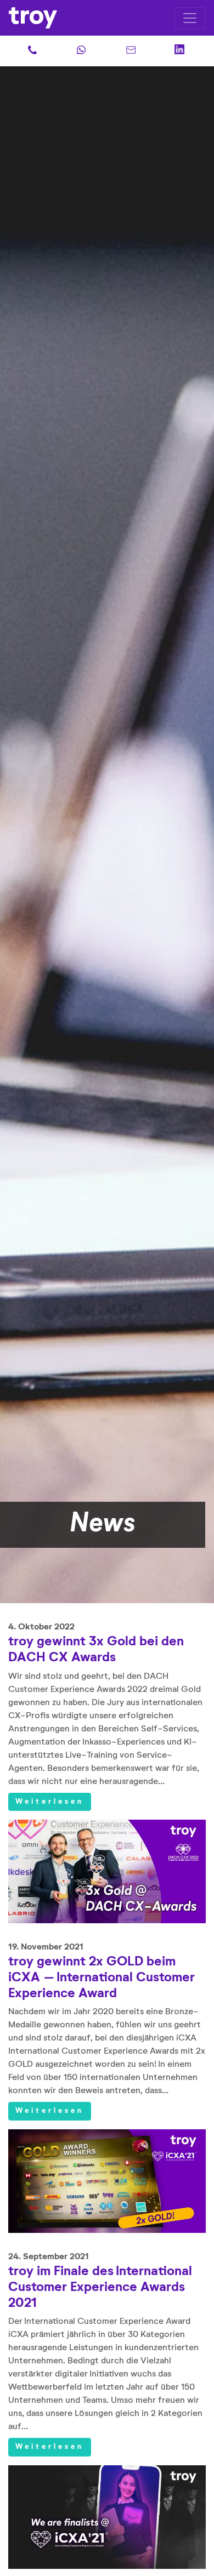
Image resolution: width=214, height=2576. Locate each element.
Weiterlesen (50, 1802)
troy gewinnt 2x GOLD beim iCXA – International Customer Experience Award (102, 1977)
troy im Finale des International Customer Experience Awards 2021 (100, 2287)
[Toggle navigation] (190, 18)
